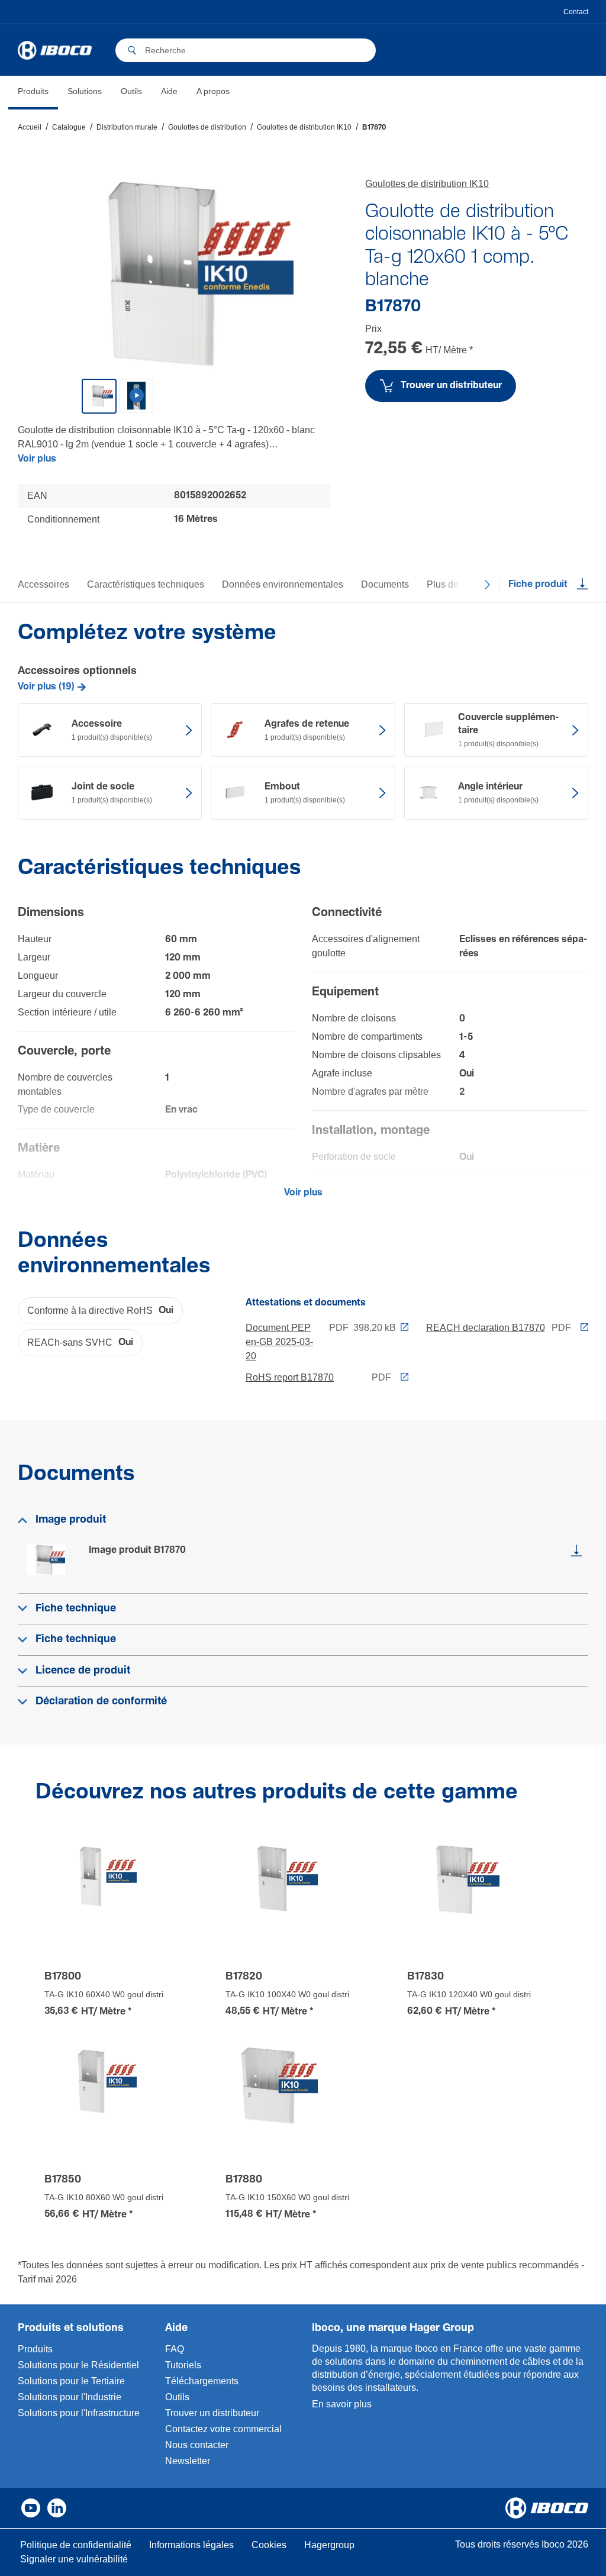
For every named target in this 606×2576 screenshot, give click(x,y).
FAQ (175, 2349)
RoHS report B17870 (290, 1377)
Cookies (269, 2545)
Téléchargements (202, 2381)
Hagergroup (329, 2545)
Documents (385, 584)
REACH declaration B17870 (486, 1328)
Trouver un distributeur (212, 2413)
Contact (576, 12)
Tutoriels (183, 2365)
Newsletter (188, 2461)
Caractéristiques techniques (146, 584)
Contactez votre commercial (223, 2429)
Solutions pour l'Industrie (70, 2397)
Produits (35, 2349)
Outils (177, 2397)
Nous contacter (197, 2445)
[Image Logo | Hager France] (55, 50)
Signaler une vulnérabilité (74, 2559)
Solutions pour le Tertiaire (71, 2381)
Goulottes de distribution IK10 (427, 184)
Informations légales (191, 2545)
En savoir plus (342, 2404)
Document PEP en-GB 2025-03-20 (279, 1342)
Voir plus (37, 459)
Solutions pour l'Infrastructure (79, 2413)
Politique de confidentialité (76, 2545)
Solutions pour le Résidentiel (78, 2365)
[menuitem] (33, 93)
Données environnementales (283, 584)
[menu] (124, 93)
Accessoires (43, 584)
